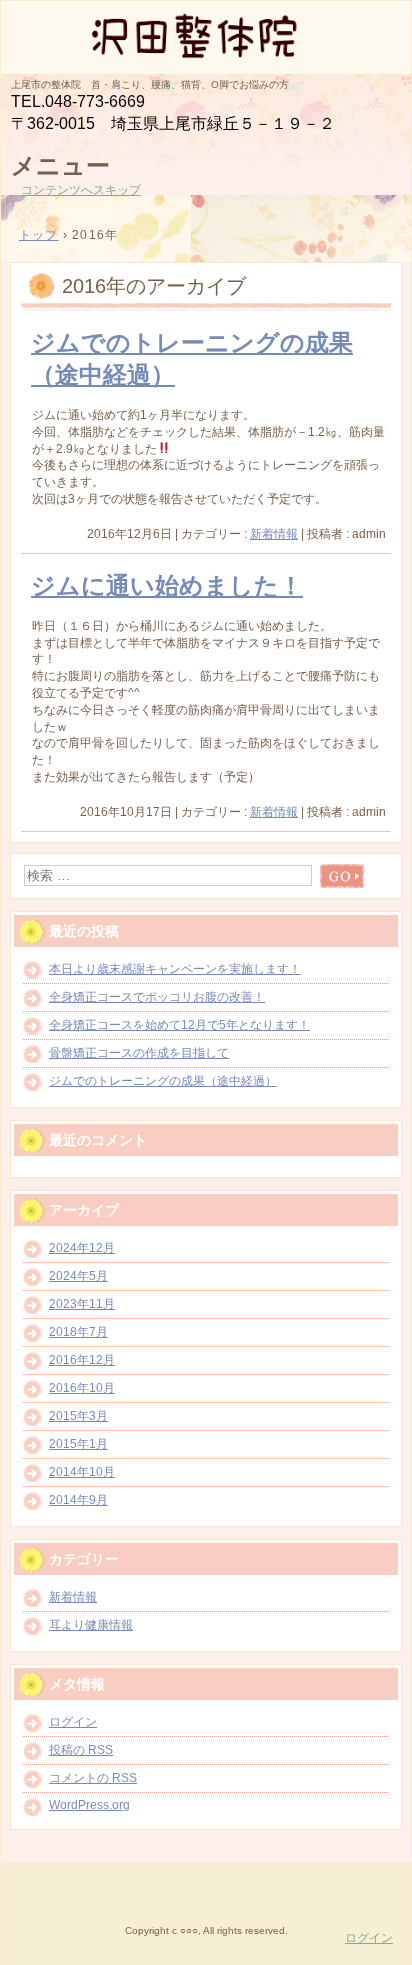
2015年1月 (78, 1444)
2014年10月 (82, 1472)
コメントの (93, 1778)
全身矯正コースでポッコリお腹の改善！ (157, 997)
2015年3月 (78, 1416)
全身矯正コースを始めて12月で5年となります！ (179, 1025)
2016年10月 (82, 1388)
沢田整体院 (206, 36)
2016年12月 (82, 1360)
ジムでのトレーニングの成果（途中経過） (163, 1081)
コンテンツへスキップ (81, 190)
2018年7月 (78, 1332)
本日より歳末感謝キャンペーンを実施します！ (175, 969)
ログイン (73, 1722)
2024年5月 (78, 1276)
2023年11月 (82, 1304)
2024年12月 (82, 1248)
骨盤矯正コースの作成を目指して (139, 1053)
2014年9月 (78, 1500)
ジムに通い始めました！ (167, 585)
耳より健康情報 (91, 1625)
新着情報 (274, 534)
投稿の (81, 1750)
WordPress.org (89, 1805)
